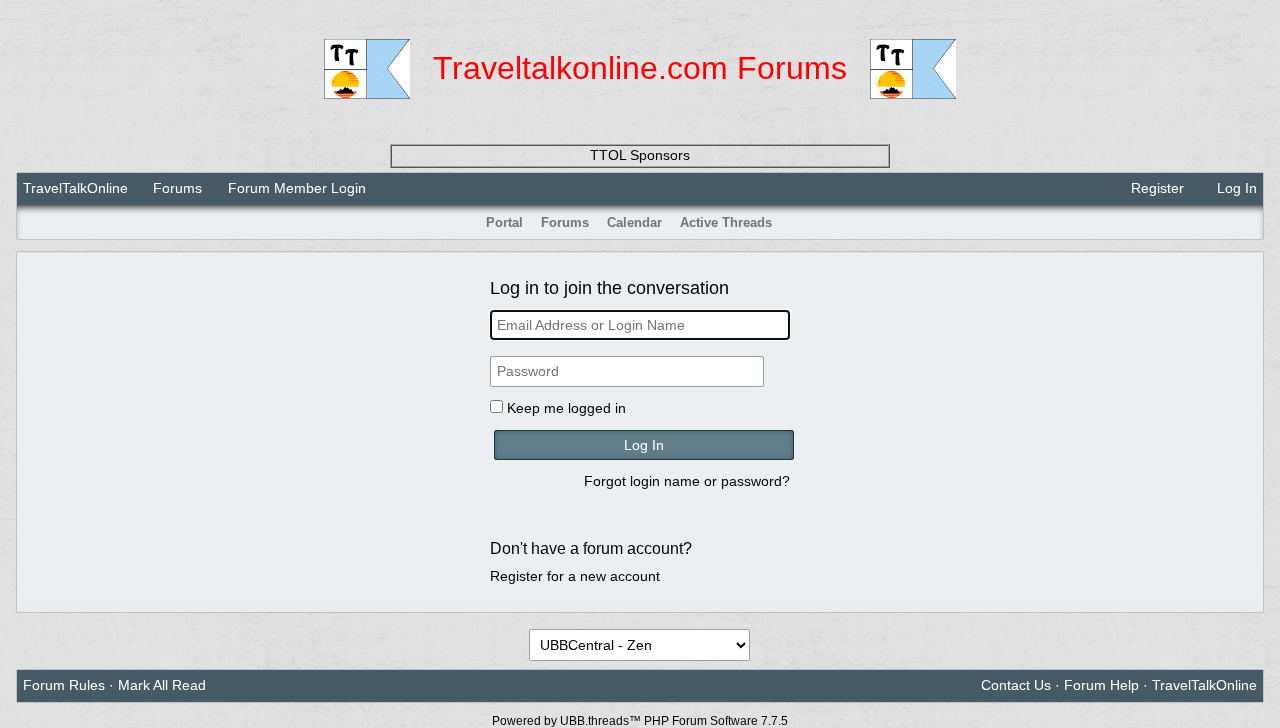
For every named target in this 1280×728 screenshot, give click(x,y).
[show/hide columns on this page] (1250, 222)
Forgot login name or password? (687, 481)
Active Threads (726, 222)
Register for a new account (575, 576)
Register (1155, 188)
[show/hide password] (781, 372)
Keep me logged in (566, 408)
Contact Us (1016, 685)
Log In (1235, 188)
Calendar (634, 222)
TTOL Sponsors (640, 155)
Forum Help (1101, 685)
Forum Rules (64, 685)
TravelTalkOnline (75, 188)
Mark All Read (162, 685)
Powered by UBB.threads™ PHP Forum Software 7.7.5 (640, 721)
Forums (177, 188)
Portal (504, 222)
